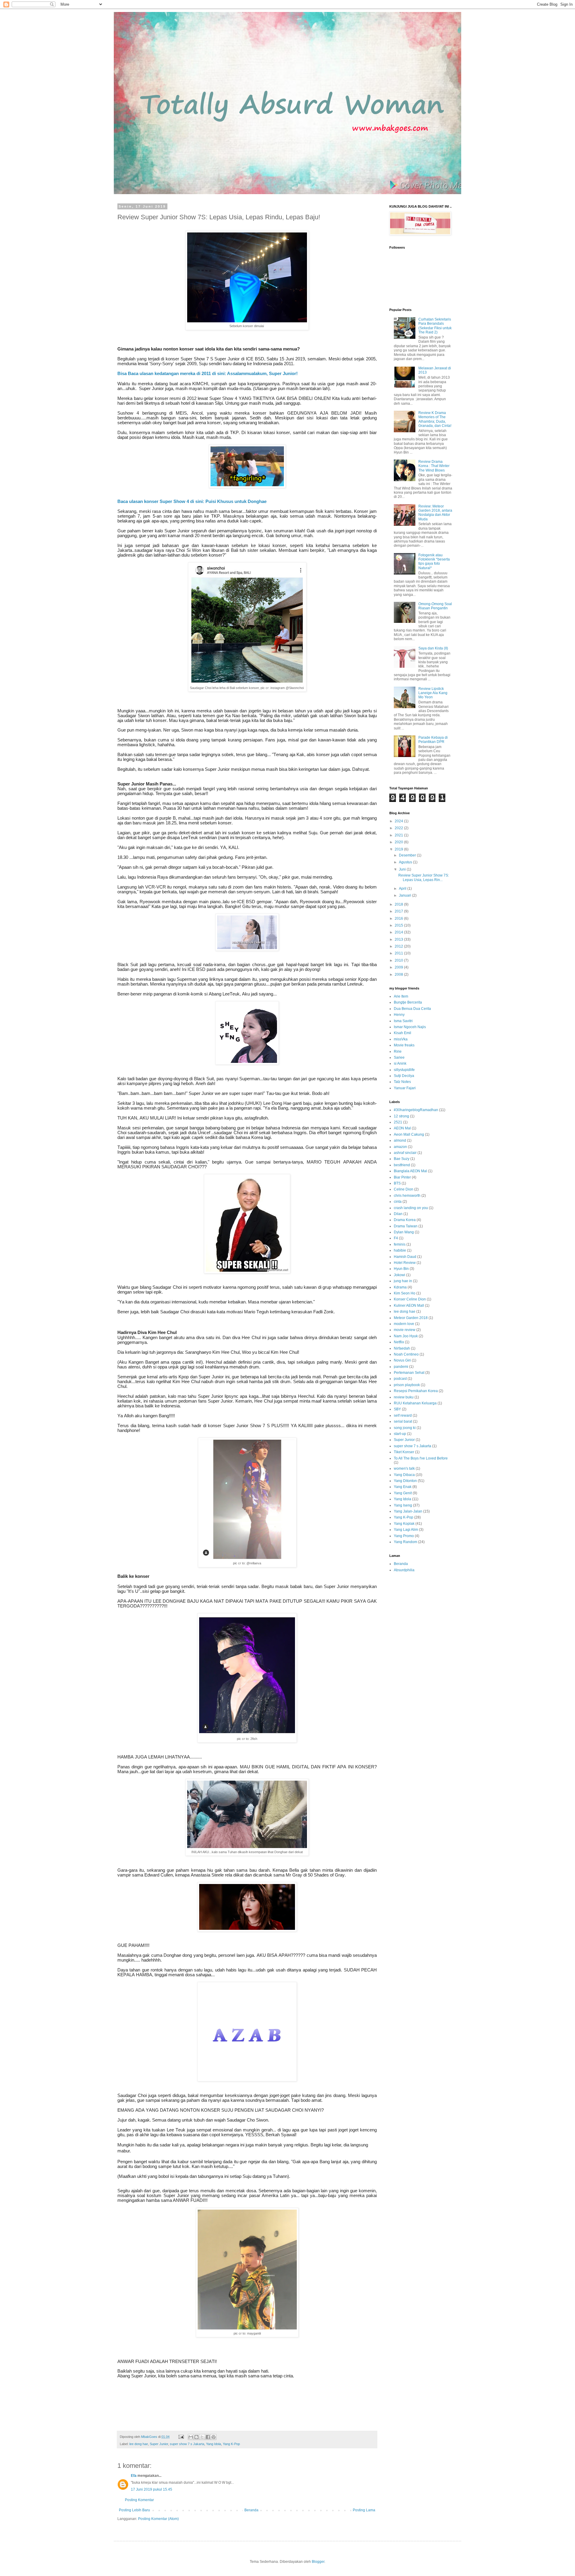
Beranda (251, 2510)
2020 (399, 842)
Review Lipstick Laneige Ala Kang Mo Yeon (433, 693)
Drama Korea (405, 1220)
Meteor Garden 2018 (411, 1318)
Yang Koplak (404, 1524)
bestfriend (402, 1165)
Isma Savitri (403, 1021)
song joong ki (405, 1428)
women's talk (404, 1468)
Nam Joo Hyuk (406, 1336)
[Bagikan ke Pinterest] (214, 2437)
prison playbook (407, 1385)
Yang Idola (214, 2444)
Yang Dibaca (404, 1475)
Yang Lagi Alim (406, 1530)
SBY (397, 1409)
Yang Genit (403, 1493)
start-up (400, 1434)
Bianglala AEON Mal (410, 1171)
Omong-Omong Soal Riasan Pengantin (435, 606)
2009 (399, 967)
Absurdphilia (404, 1570)
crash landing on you (411, 1208)
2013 (399, 939)
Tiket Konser (404, 1452)
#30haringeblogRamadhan (416, 1110)
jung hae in (403, 1281)
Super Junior (159, 2444)
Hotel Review (405, 1263)
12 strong (401, 1116)
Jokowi (400, 1275)
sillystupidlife (404, 1070)
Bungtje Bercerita (408, 1002)
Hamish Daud (405, 1257)
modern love (404, 1324)
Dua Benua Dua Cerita (412, 1009)
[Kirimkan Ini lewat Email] (191, 2437)
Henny (399, 1015)
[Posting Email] (181, 2437)
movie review (405, 1330)
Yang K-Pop (231, 2444)
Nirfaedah (402, 1348)
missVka (401, 1039)
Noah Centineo (406, 1354)
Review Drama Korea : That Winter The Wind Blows (434, 466)
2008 (399, 975)
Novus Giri (402, 1360)
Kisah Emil (402, 1033)
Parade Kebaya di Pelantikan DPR (433, 740)
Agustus (406, 862)
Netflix (399, 1342)
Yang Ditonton (405, 1481)
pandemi (401, 1367)
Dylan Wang (404, 1232)
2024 (399, 821)
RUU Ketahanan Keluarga (415, 1403)
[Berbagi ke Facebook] (208, 2437)
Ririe (398, 1051)
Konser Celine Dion (410, 1299)
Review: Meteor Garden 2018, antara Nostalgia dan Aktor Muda (435, 513)
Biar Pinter (402, 1177)
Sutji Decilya (404, 1076)
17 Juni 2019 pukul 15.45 (152, 2489)
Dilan (398, 1214)
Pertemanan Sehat (409, 1373)
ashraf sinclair (405, 1153)
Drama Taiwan (406, 1226)
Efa (134, 2476)
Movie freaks (404, 1045)
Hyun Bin (401, 1269)
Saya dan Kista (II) (433, 648)
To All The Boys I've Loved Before (421, 1458)
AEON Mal (402, 1128)
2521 (398, 1122)
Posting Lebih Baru (134, 2510)
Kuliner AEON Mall (409, 1306)
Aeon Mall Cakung (409, 1134)
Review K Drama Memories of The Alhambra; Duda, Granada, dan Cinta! (435, 419)
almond (400, 1140)
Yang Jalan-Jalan (408, 1511)
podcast (400, 1379)
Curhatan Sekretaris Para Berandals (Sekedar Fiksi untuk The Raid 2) (435, 326)
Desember (408, 855)
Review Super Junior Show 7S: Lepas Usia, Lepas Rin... (424, 877)
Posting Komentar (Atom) (158, 2519)
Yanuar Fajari (405, 1088)
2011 (399, 953)
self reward (403, 1415)
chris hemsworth (407, 1196)
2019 (399, 849)
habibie (400, 1250)
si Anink (400, 1063)
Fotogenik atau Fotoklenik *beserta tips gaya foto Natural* (434, 562)
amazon (400, 1147)
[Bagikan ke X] (202, 2437)
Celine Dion (404, 1189)
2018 (399, 904)
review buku (404, 1397)
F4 (396, 1238)
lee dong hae (139, 2444)
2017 (399, 911)
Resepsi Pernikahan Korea (416, 1391)
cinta (398, 1202)
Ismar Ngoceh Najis (410, 1027)
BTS (397, 1183)
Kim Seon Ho (405, 1293)
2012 (399, 946)
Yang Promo (404, 1536)
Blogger (318, 2562)
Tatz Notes (402, 1082)
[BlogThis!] (196, 2437)
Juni (403, 869)
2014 (399, 932)
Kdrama (400, 1287)
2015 (399, 925)
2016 (399, 918)
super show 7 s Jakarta (187, 2444)
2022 (399, 828)
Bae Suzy (402, 1159)
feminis (400, 1244)
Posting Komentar (139, 2500)
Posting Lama (364, 2510)
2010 (399, 960)
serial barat (403, 1421)
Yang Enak (403, 1487)
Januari (405, 895)
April (403, 889)
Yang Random (405, 1542)
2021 (399, 835)
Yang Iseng (403, 1505)
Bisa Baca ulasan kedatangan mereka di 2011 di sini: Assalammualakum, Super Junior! (208, 374)
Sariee (399, 1057)
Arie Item (401, 996)
